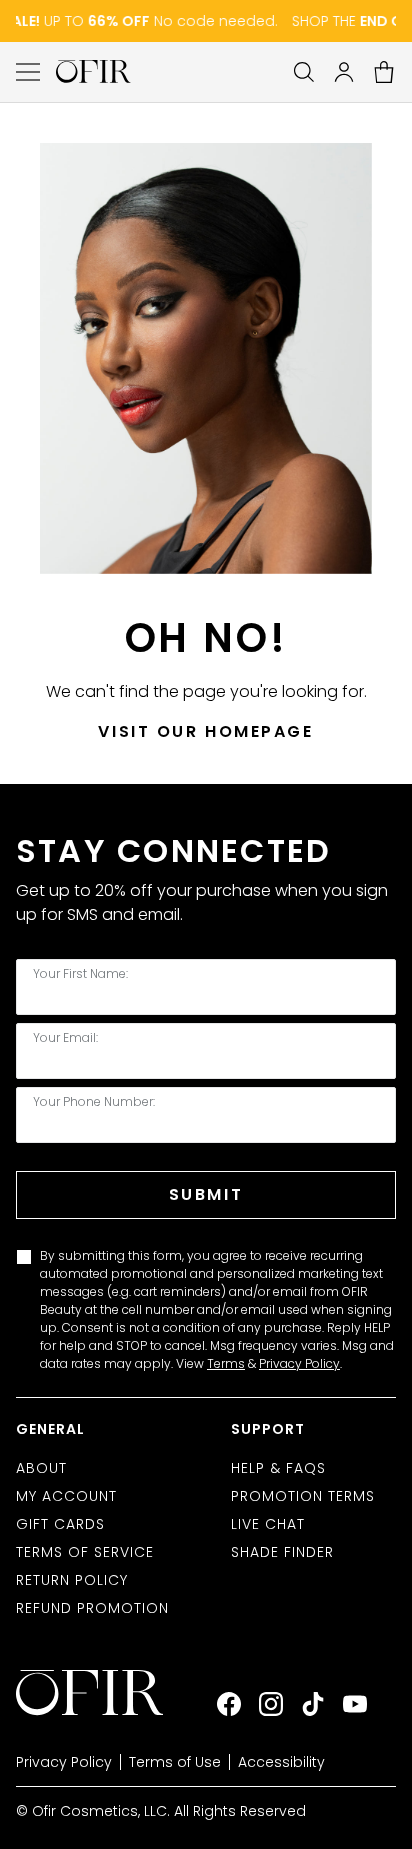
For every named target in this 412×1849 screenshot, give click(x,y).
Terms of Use (175, 1762)
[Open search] (304, 72)
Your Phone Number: (94, 1102)
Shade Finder (282, 1552)
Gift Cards (60, 1524)
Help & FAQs (278, 1468)
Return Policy (72, 1580)
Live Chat (268, 1524)
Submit (206, 1194)
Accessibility (281, 1762)
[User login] (344, 72)
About (41, 1468)
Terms (226, 1363)
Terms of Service (85, 1552)
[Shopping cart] (384, 72)
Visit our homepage (205, 732)
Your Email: (65, 1038)
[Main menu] (28, 72)
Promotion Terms (303, 1496)
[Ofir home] (93, 72)
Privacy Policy (299, 1363)
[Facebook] (229, 1704)
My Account (66, 1496)
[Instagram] (271, 1704)
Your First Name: (80, 974)
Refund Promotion (92, 1608)
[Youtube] (355, 1704)
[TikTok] (313, 1704)
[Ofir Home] (104, 1693)
